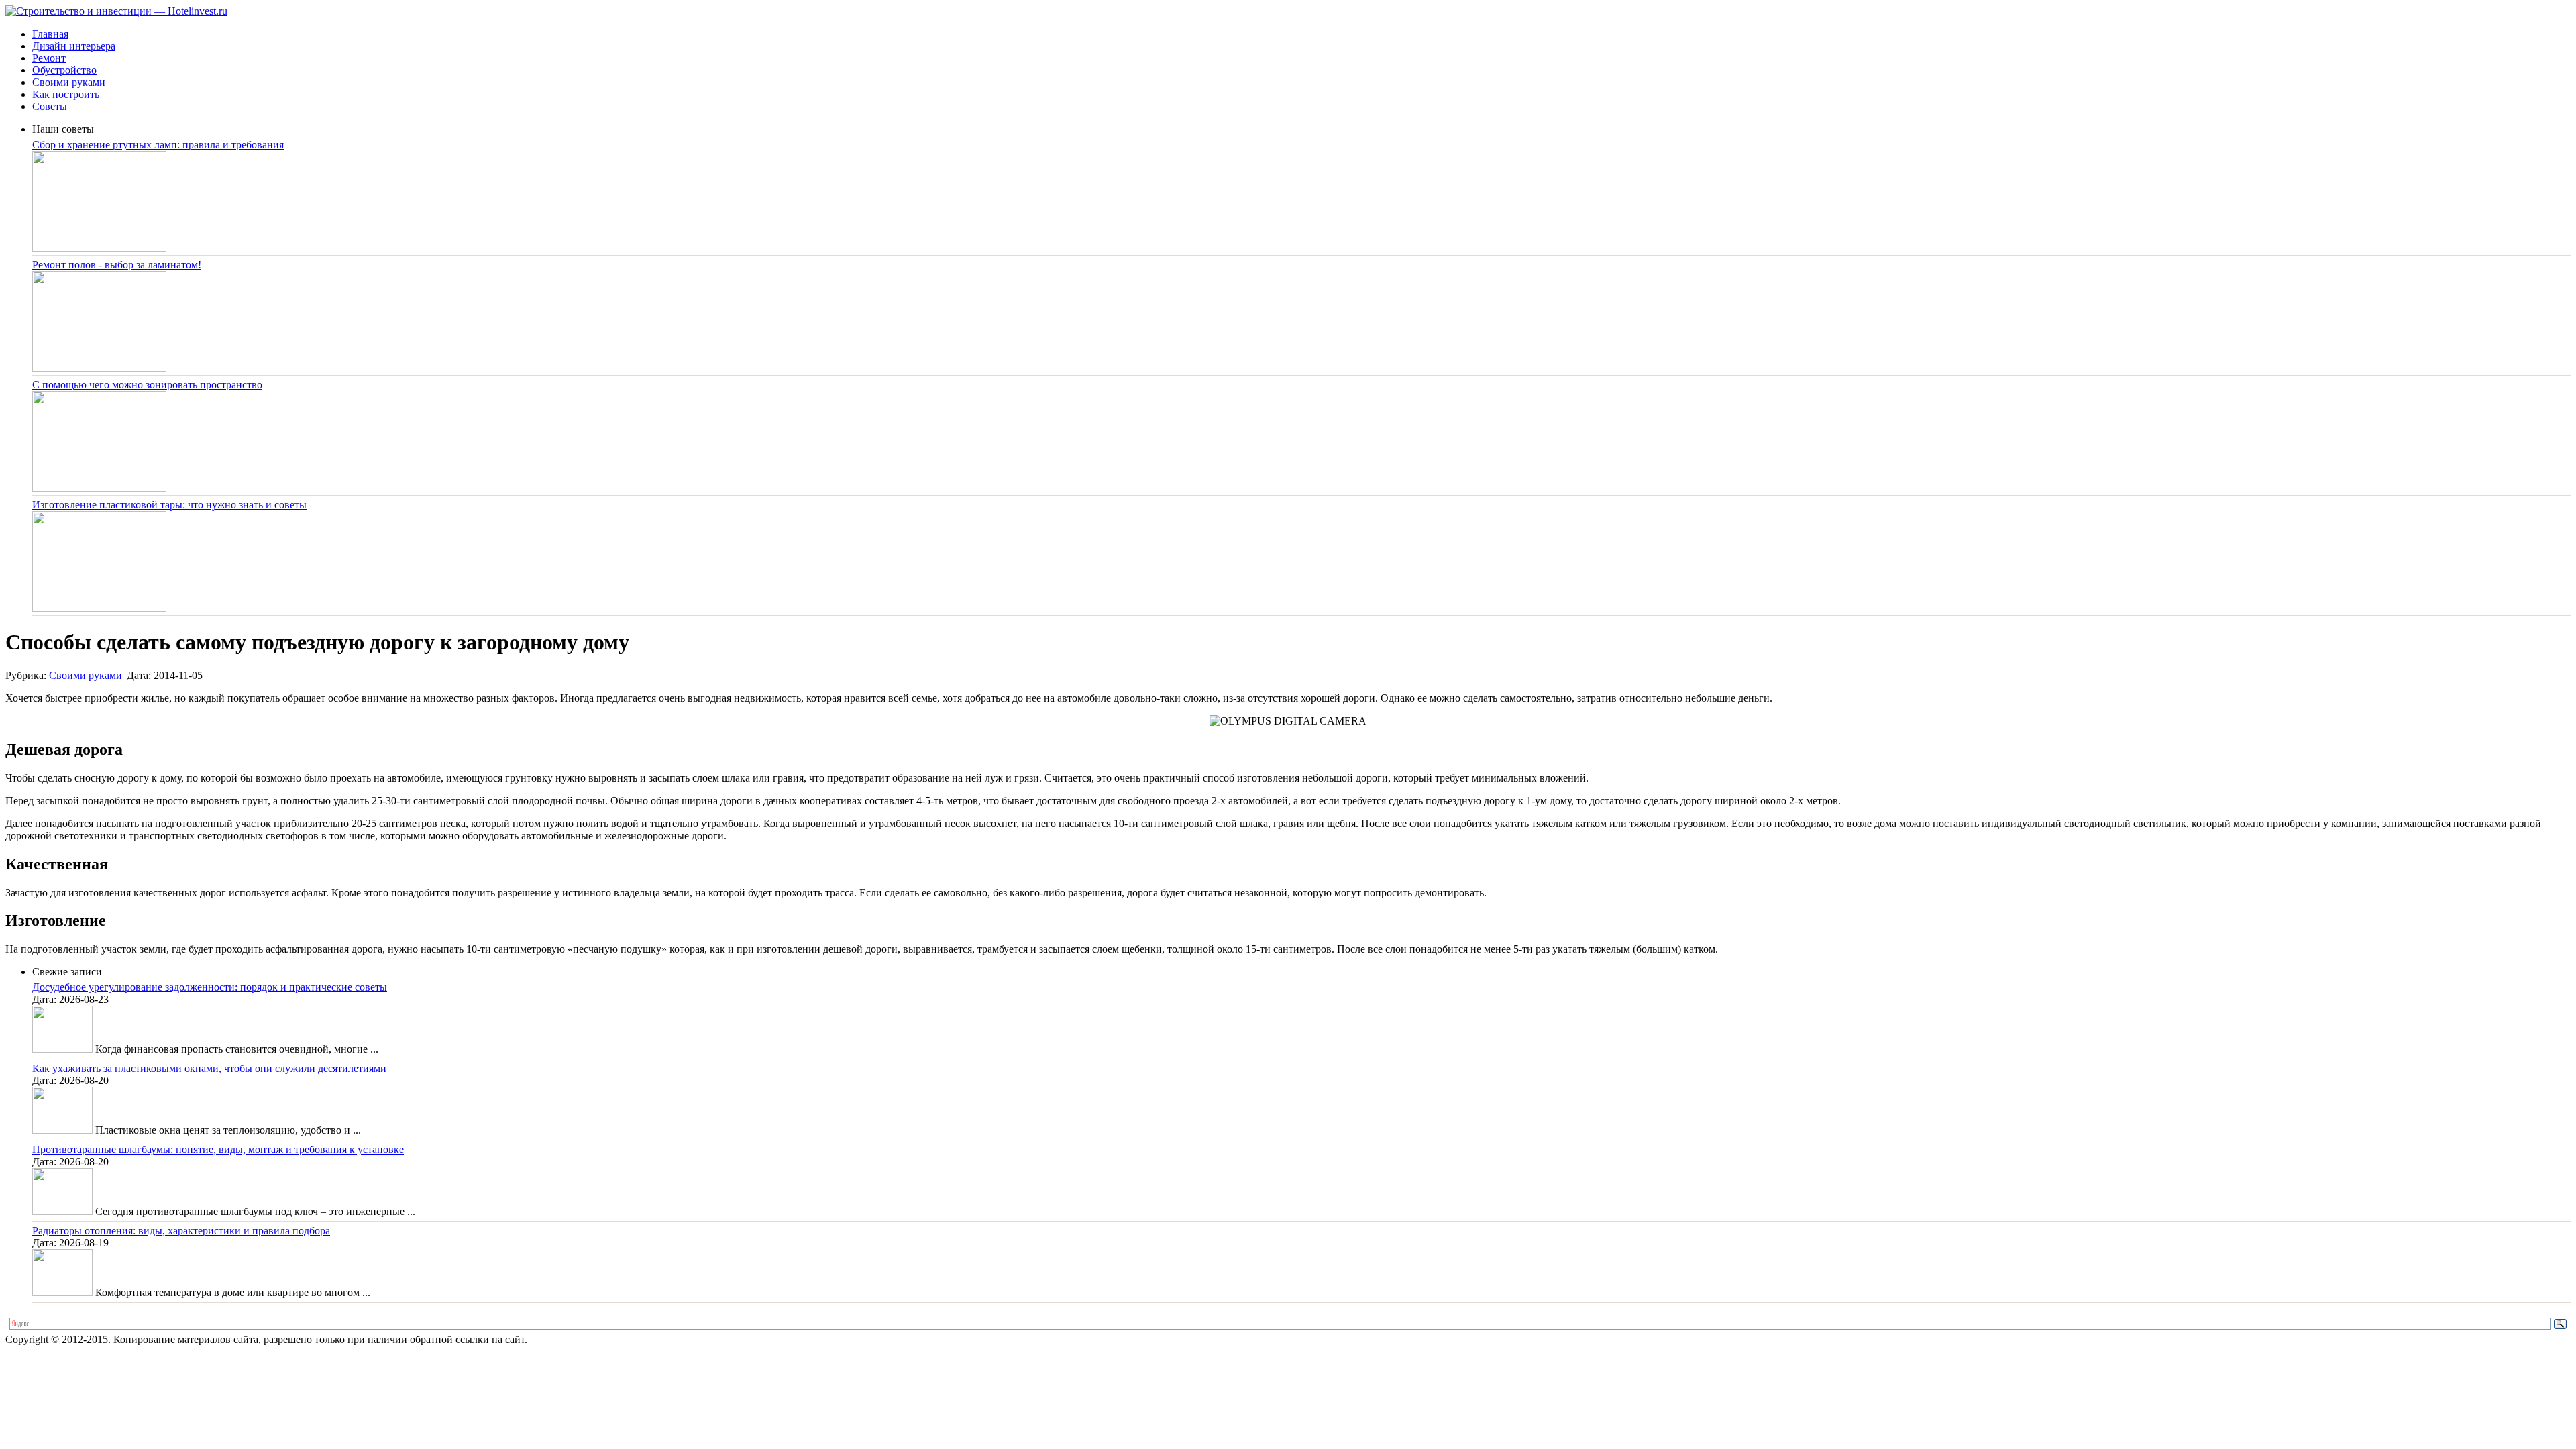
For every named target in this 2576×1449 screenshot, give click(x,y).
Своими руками (69, 82)
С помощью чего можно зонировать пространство (147, 385)
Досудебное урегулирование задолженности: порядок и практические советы (210, 987)
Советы (50, 106)
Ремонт (49, 58)
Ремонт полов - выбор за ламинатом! (117, 265)
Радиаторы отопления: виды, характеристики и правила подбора (181, 1231)
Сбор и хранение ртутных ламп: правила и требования (158, 145)
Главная (50, 34)
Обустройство (64, 70)
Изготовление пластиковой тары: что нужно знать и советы (169, 505)
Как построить (66, 94)
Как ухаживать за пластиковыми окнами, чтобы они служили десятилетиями (209, 1068)
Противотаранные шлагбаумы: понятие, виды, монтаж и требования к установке (218, 1149)
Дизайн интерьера (74, 46)
